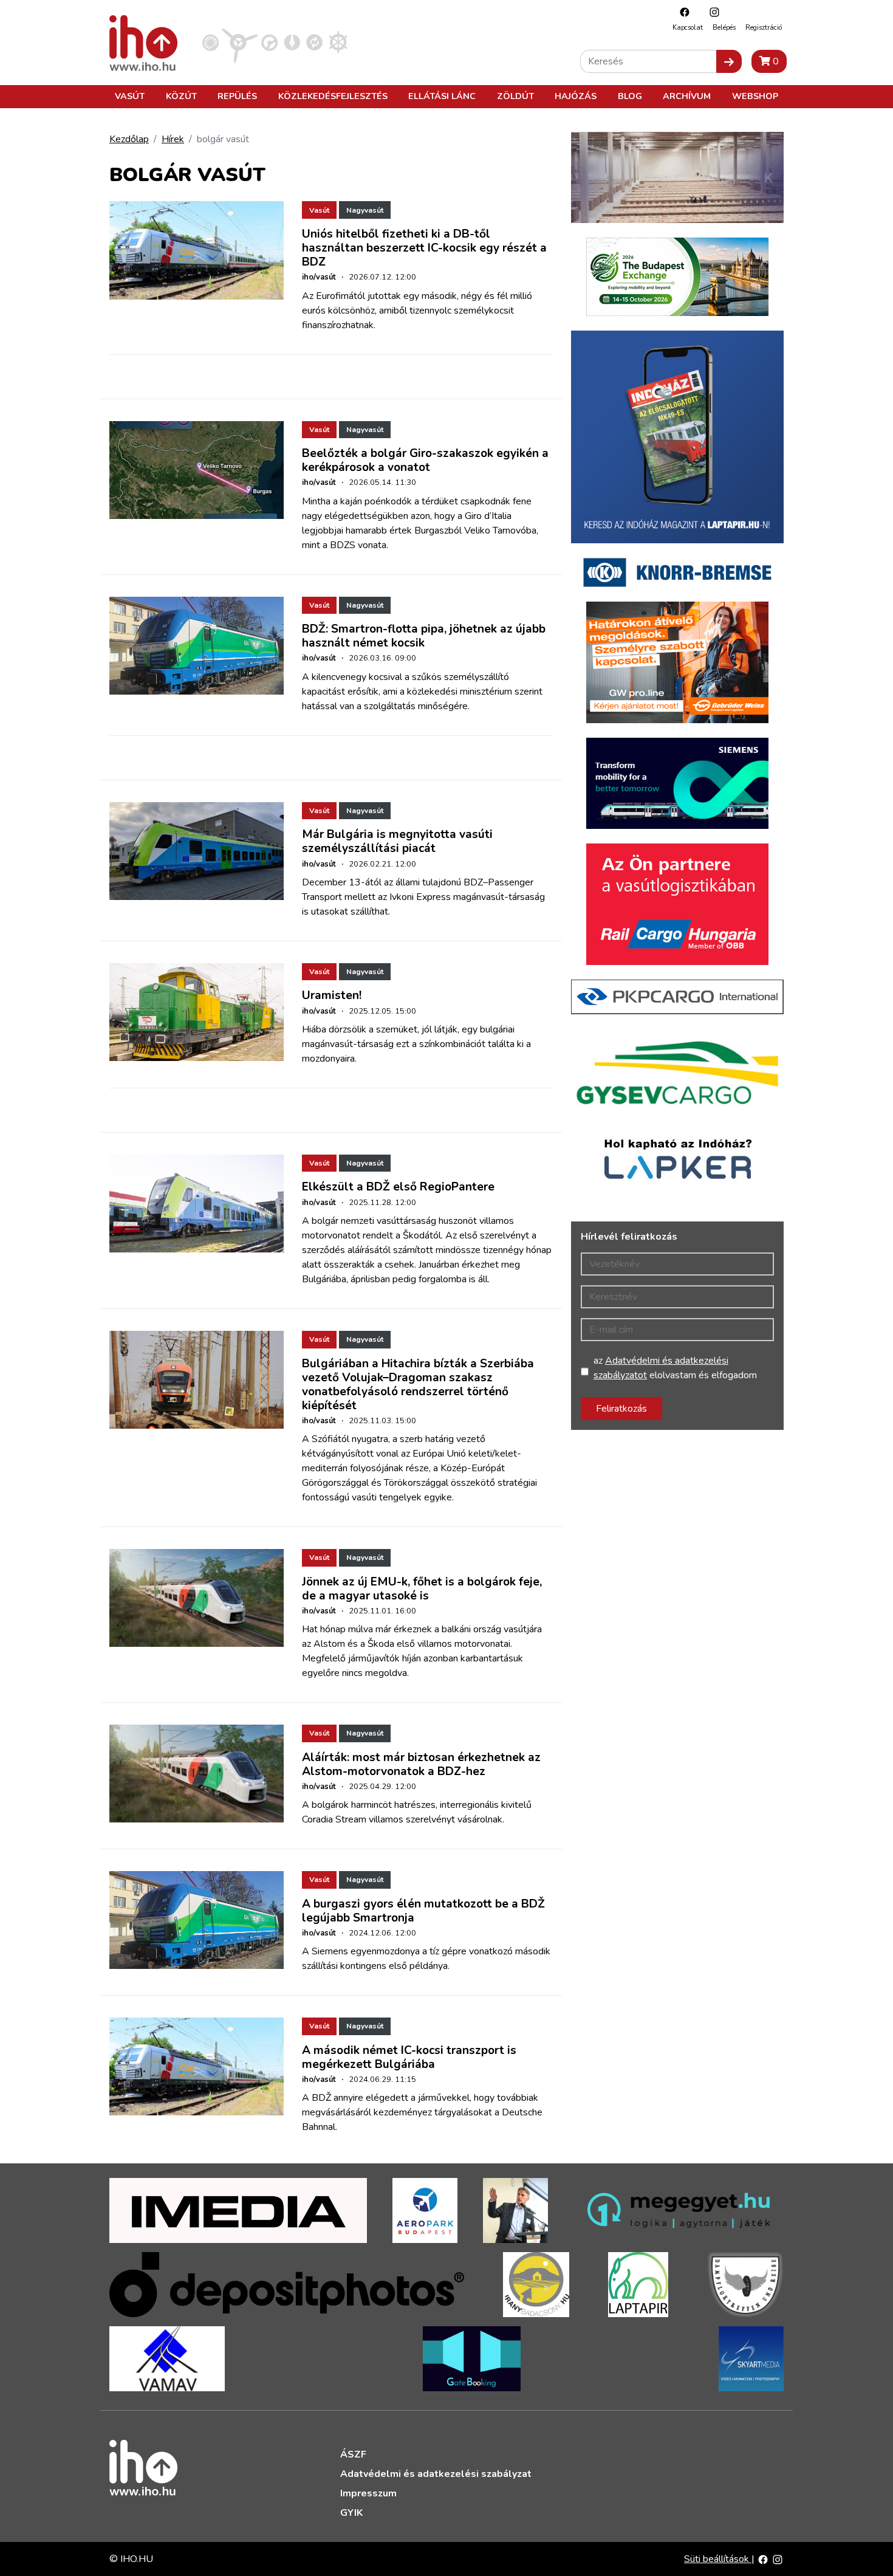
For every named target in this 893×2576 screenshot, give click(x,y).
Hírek (173, 139)
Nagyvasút (365, 210)
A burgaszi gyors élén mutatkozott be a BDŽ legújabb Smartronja (423, 1911)
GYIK (351, 2513)
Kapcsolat (688, 28)
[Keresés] (729, 61)
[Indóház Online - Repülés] (240, 42)
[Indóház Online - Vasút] (210, 42)
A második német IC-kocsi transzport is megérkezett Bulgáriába (409, 2057)
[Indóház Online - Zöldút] (314, 42)
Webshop (755, 96)
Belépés (724, 28)
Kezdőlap (129, 139)
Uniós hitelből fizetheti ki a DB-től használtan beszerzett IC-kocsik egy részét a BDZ (424, 248)
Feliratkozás (621, 1409)
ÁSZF (353, 2454)
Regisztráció (764, 28)
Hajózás (576, 96)
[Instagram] (711, 12)
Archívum (687, 96)
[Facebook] (682, 12)
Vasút (130, 96)
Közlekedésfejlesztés (333, 96)
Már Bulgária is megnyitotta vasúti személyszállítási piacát (397, 841)
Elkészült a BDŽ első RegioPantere (398, 1187)
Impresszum (368, 2493)
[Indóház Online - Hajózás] (338, 42)
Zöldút (515, 96)
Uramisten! (332, 995)
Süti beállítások (718, 2559)
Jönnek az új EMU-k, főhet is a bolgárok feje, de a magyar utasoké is (422, 1589)
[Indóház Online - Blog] (292, 42)
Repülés (237, 96)
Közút (181, 96)
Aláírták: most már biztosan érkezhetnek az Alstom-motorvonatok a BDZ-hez (421, 1764)
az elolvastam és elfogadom (675, 1368)
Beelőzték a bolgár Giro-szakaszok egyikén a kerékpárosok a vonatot (425, 460)
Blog (630, 96)
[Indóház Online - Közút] (269, 42)
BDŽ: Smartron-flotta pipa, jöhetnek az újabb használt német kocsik (424, 636)
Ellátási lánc (442, 96)
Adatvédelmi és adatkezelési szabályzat (436, 2474)
